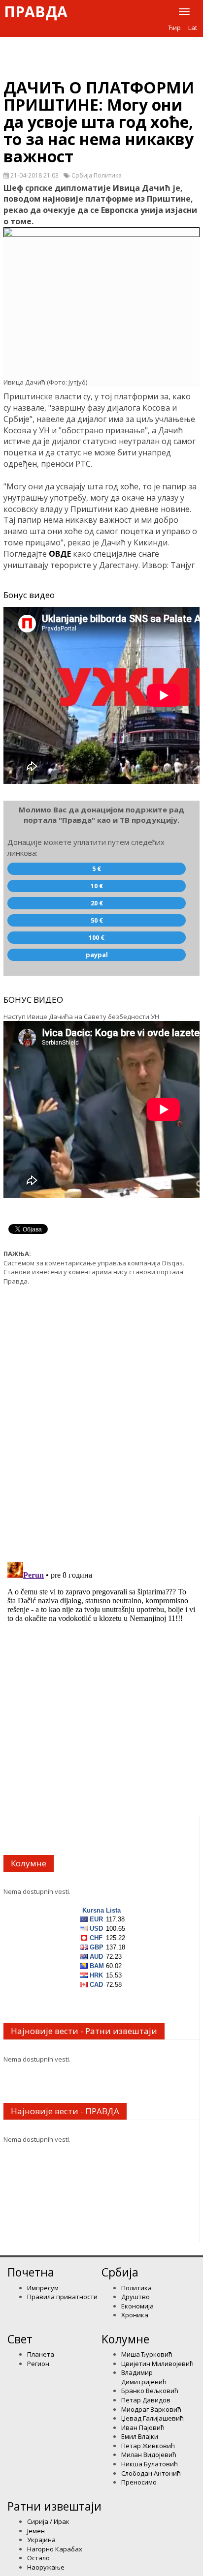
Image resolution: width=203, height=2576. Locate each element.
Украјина (41, 2540)
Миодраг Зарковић (151, 2409)
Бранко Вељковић (150, 2391)
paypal (97, 955)
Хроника (135, 2315)
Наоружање (46, 2567)
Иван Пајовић (143, 2427)
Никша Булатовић (150, 2464)
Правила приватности (62, 2297)
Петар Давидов (146, 2400)
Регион (38, 2364)
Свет (20, 2339)
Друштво (135, 2297)
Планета (41, 2354)
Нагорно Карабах (55, 2549)
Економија (137, 2306)
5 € (97, 869)
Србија (120, 2272)
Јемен (36, 2531)
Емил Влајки (140, 2436)
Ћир (175, 28)
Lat (193, 28)
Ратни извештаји (54, 2506)
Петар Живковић (148, 2446)
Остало (38, 2558)
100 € (97, 937)
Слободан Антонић (151, 2473)
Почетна (31, 2272)
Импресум (43, 2288)
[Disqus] (101, 1418)
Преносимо (139, 2482)
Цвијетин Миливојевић (157, 2364)
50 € (97, 920)
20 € (97, 903)
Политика (136, 2288)
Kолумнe (125, 2339)
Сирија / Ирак (48, 2521)
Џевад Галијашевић (152, 2418)
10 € (97, 886)
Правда (36, 12)
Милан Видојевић (149, 2455)
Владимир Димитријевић (144, 2377)
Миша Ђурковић (147, 2354)
